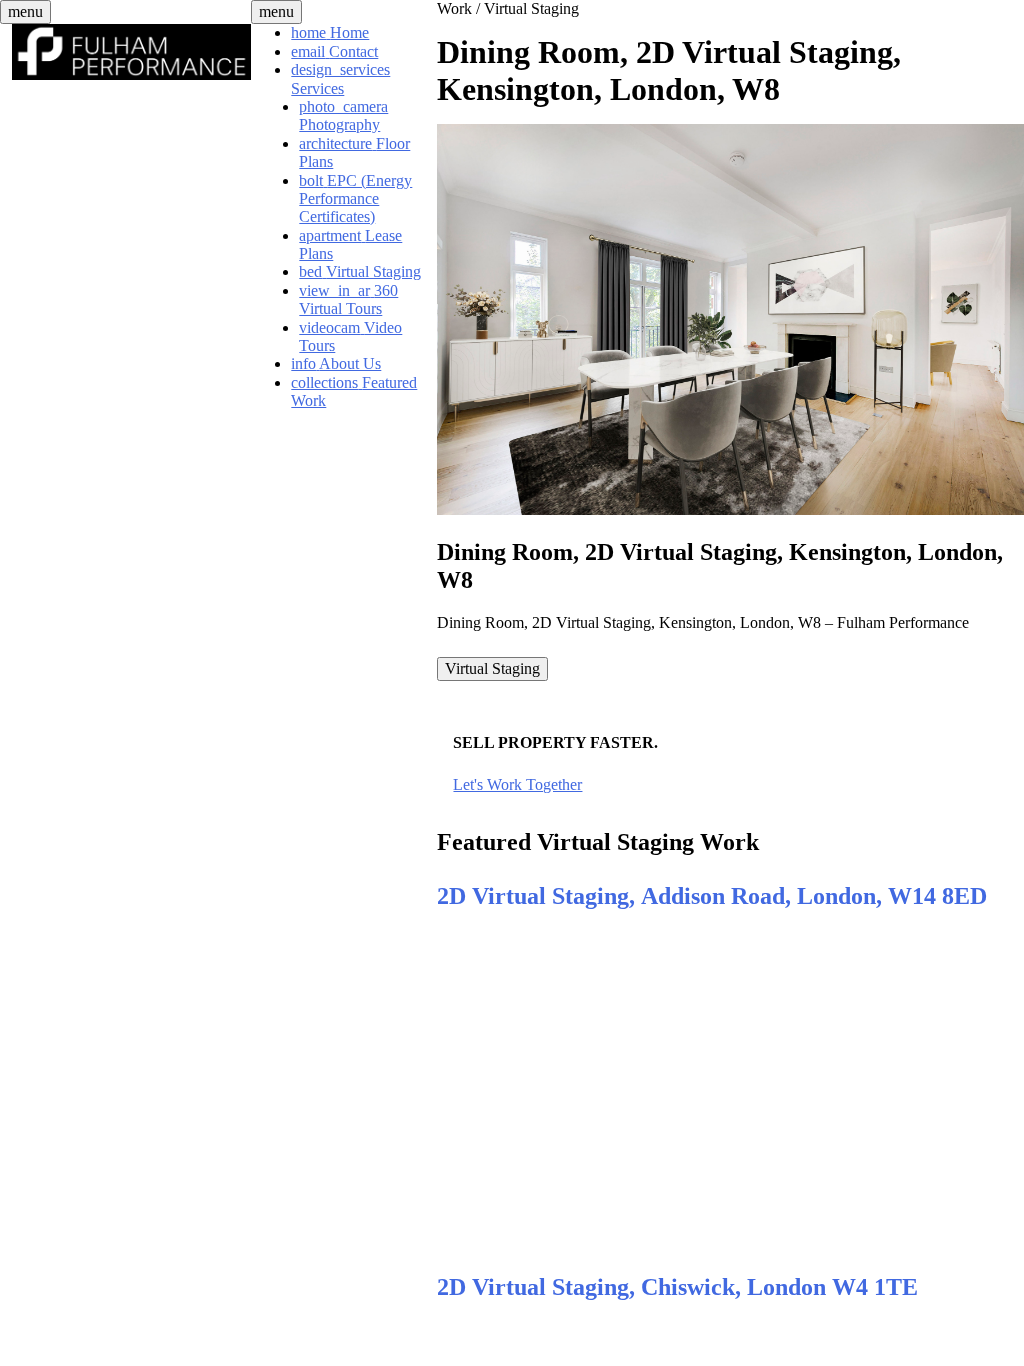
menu (25, 11)
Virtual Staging (531, 8)
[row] (492, 668)
